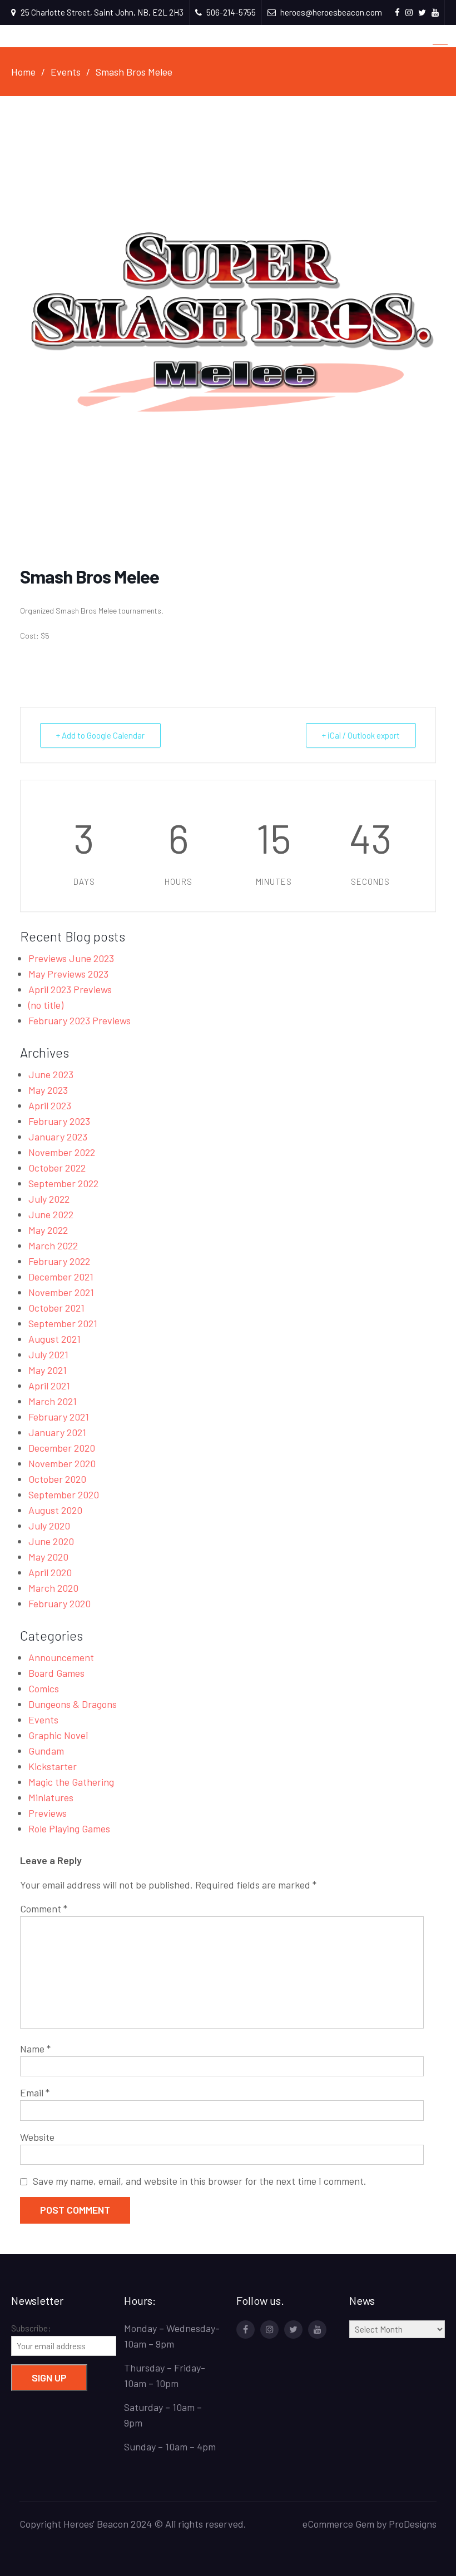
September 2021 (63, 1323)
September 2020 (64, 1494)
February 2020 (60, 1603)
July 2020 (49, 1526)
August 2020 (55, 1510)
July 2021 (48, 1354)
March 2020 (53, 1588)
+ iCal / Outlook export (361, 735)
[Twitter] (293, 2330)
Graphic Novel (58, 1735)
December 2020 (62, 1448)
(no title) (46, 1005)
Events (43, 1720)
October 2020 (57, 1479)
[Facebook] (246, 2330)
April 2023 (50, 1105)
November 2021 (61, 1292)
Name (35, 2049)
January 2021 (57, 1432)
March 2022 (53, 1245)
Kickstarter (53, 1766)
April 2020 (50, 1572)
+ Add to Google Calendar (100, 735)
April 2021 (49, 1386)
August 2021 (54, 1339)
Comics (44, 1688)
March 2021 (53, 1401)
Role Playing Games (69, 1828)
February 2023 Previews (80, 1020)
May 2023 (48, 1090)
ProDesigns (413, 2524)
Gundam (46, 1751)
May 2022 (48, 1230)
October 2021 (56, 1308)
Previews (48, 1813)
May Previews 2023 (68, 974)
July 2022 (49, 1199)
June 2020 (51, 1541)
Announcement (61, 1657)
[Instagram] (269, 2330)
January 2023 (58, 1137)
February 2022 (59, 1261)
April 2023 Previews (70, 989)
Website (37, 2137)
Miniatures (51, 1797)
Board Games (56, 1673)
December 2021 (61, 1277)
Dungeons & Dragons (73, 1704)
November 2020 (62, 1463)
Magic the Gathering (71, 1782)
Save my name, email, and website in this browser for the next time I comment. (200, 2181)
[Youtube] (317, 2330)
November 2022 (62, 1152)
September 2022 (63, 1183)
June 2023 (51, 1074)
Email (35, 2092)
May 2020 (48, 1557)
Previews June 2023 (71, 958)
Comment (44, 1909)
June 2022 (51, 1214)
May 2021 (48, 1370)
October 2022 (57, 1168)
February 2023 (59, 1121)
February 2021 (59, 1417)
